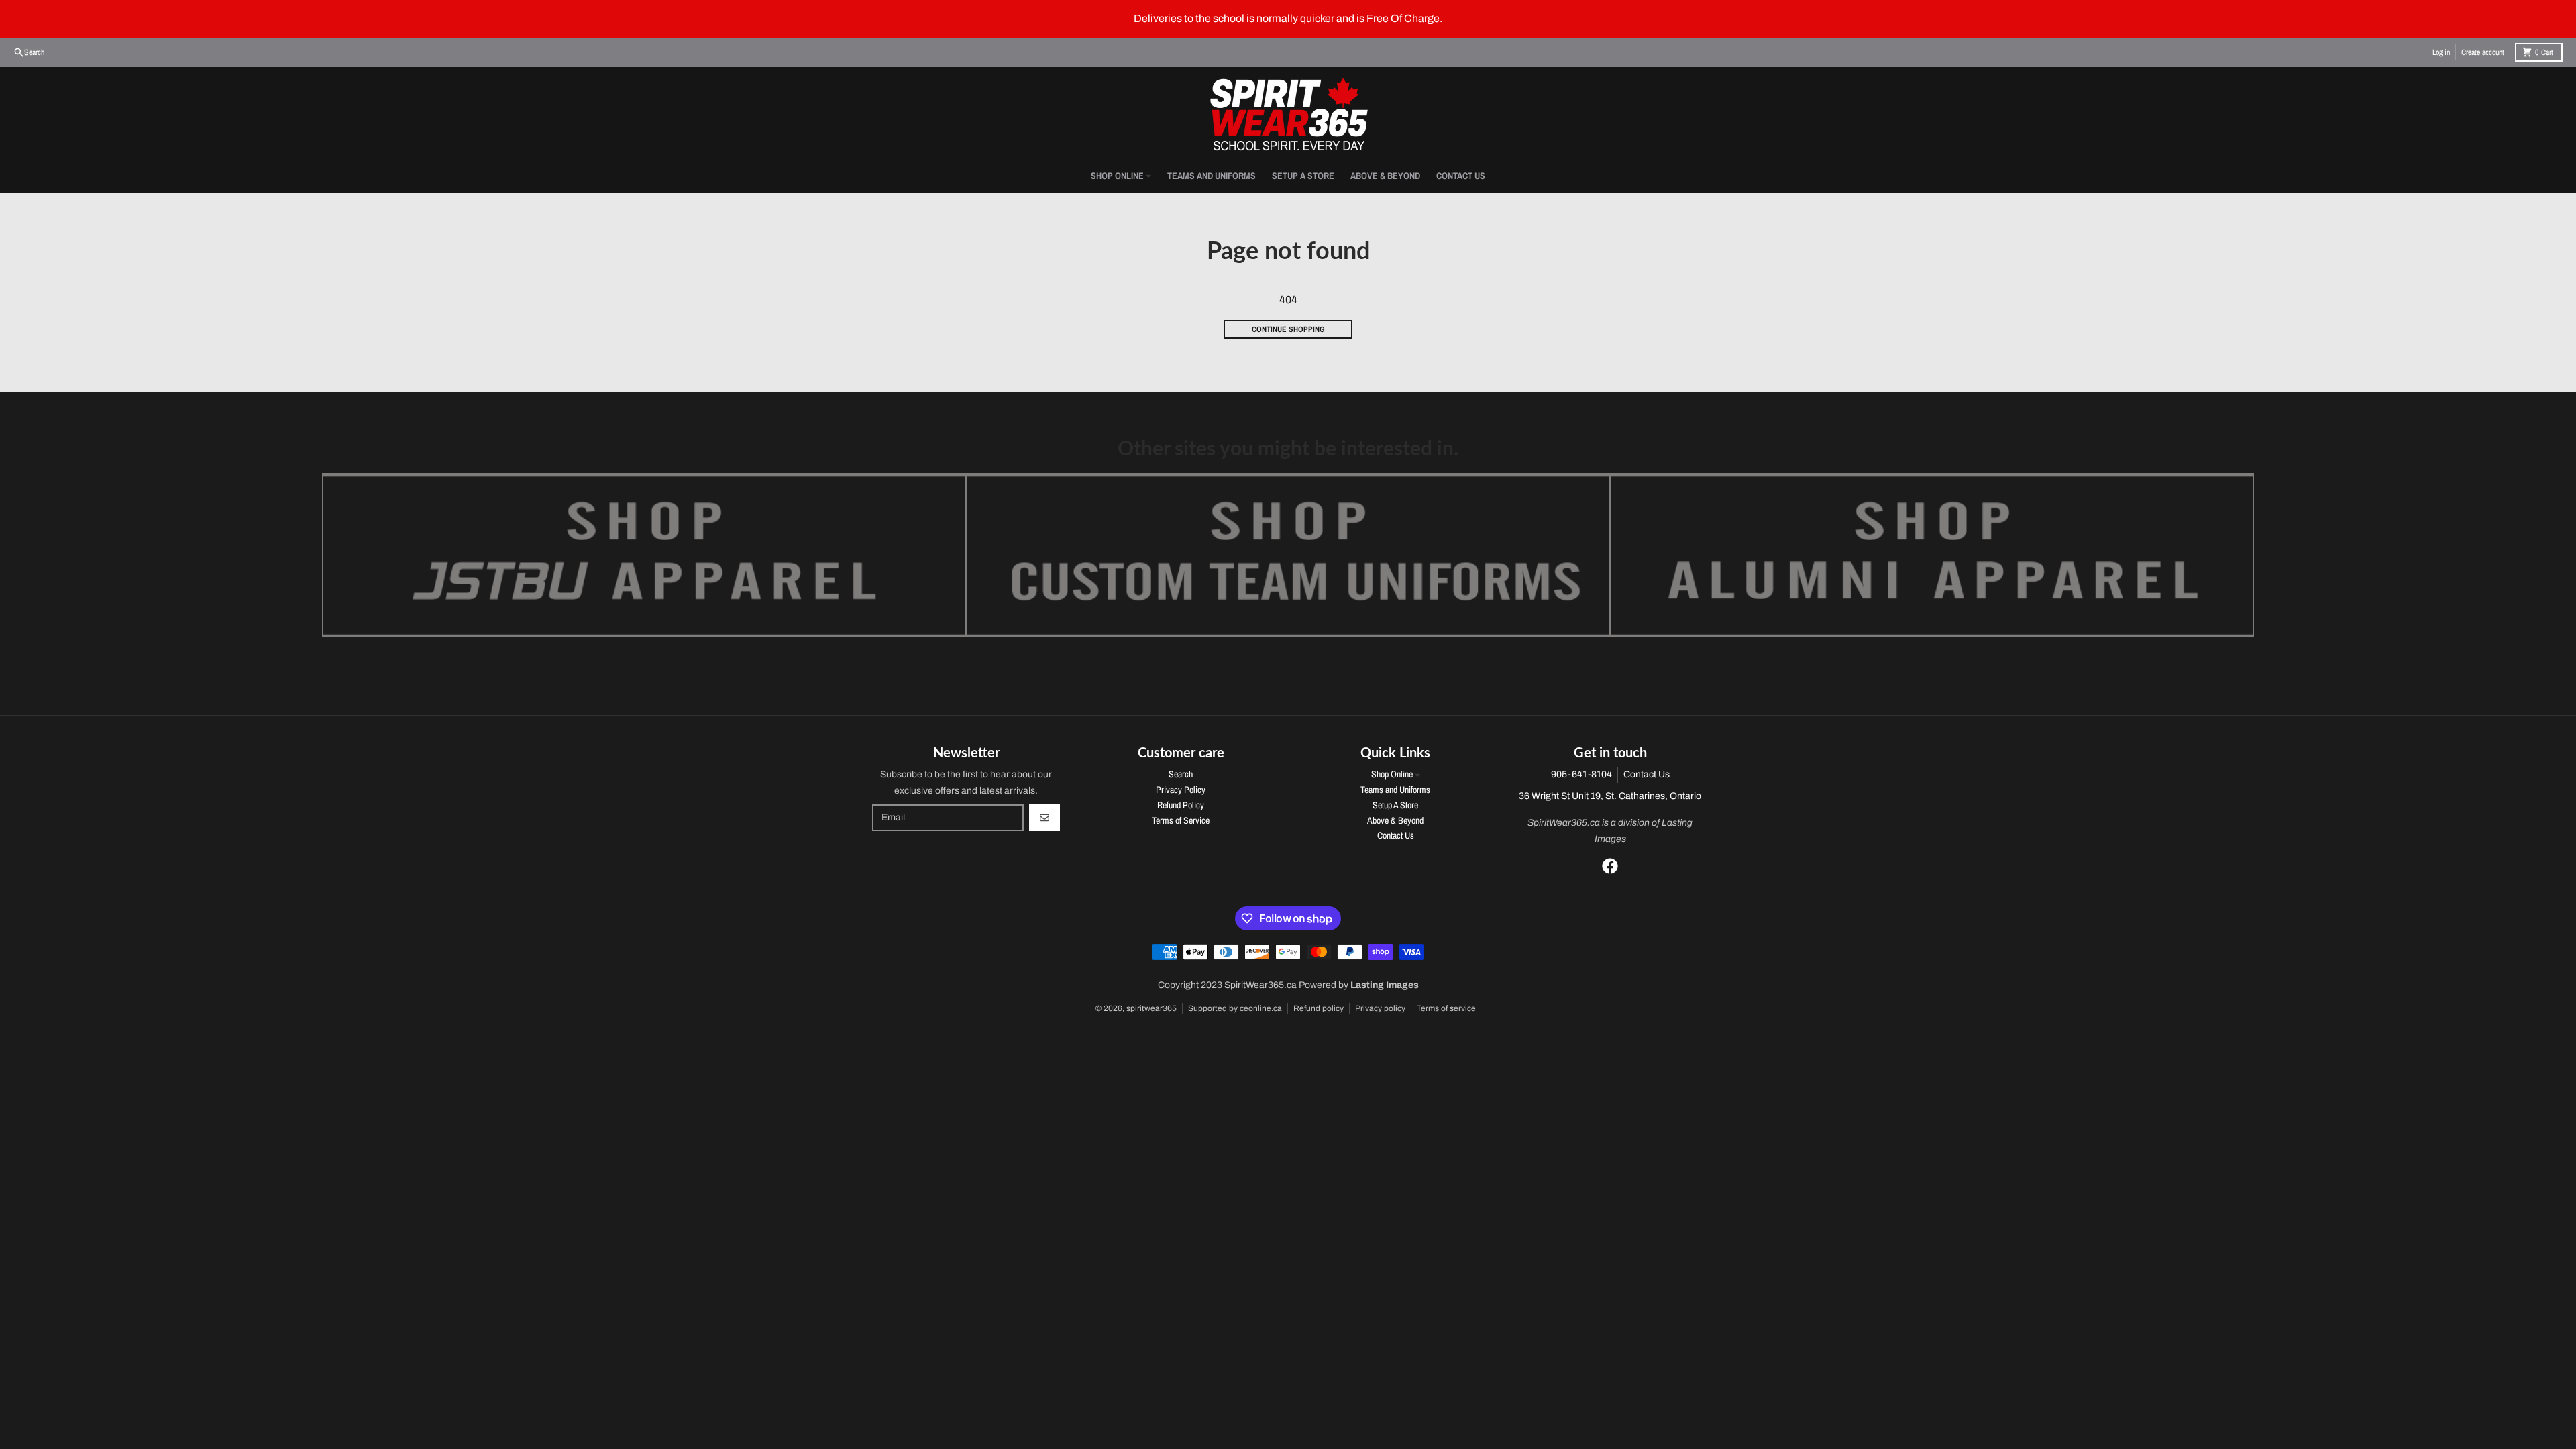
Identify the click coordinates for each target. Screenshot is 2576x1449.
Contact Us (1647, 774)
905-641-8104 (1581, 774)
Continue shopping (1288, 329)
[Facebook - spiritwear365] (1610, 866)
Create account (2483, 52)
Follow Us (1288, 661)
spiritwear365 (1151, 1008)
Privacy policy (1380, 1008)
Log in (2441, 52)
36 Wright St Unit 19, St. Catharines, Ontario (1610, 796)
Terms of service (1446, 1008)
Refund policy (1319, 1008)
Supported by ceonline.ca (1235, 1008)
